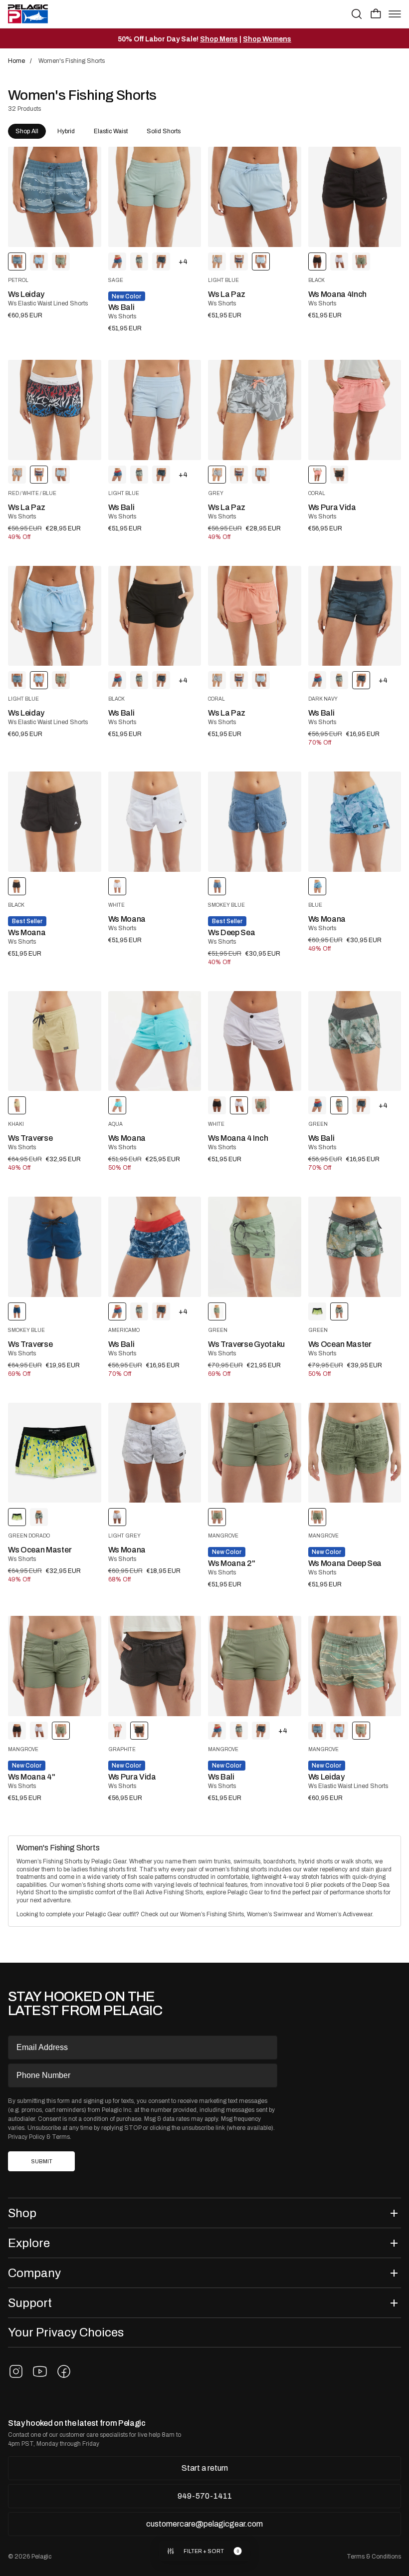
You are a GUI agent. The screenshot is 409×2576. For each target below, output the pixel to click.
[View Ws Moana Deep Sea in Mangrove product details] (355, 1453)
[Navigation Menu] (395, 14)
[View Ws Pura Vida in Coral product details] (355, 410)
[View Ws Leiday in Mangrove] (61, 261)
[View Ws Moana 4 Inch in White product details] (255, 1041)
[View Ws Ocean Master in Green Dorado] (317, 1311)
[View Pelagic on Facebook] (64, 2371)
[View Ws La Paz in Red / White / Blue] (239, 261)
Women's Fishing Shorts (58, 1848)
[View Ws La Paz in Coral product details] (255, 616)
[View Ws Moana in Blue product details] (355, 822)
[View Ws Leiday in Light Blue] (39, 261)
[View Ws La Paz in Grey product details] (255, 410)
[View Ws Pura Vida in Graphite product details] (155, 1666)
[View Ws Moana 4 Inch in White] (339, 261)
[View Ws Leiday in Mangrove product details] (355, 1666)
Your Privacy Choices (66, 2332)
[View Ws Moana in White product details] (155, 822)
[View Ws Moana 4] (361, 261)
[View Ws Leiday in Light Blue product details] (55, 616)
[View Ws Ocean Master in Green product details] (355, 1247)
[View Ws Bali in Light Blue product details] (155, 410)
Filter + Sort (204, 2551)
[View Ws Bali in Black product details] (155, 616)
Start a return (205, 2468)
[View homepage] (28, 14)
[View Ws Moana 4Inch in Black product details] (355, 197)
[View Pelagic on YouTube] (40, 2371)
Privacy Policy (26, 2137)
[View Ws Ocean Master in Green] (39, 1517)
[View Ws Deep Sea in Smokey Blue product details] (255, 822)
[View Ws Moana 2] (255, 1453)
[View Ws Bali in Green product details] (355, 1041)
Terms (61, 2137)
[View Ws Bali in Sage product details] (155, 197)
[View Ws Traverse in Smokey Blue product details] (55, 1247)
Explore (29, 2243)
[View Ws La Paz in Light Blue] (61, 475)
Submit (42, 2162)
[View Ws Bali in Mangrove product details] (255, 1666)
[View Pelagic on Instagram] (16, 2371)
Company (34, 2273)
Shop (22, 2213)
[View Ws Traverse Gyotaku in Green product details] (255, 1247)
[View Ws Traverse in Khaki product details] (55, 1041)
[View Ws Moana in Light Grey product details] (155, 1453)
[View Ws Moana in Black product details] (55, 822)
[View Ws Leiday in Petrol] (17, 680)
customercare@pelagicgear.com (204, 2524)
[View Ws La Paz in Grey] (217, 261)
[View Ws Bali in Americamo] (117, 261)
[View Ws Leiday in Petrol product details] (55, 197)
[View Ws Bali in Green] (139, 261)
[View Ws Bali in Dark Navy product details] (355, 616)
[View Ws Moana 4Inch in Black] (217, 1105)
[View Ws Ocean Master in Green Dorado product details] (55, 1453)
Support (30, 2303)
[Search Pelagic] (357, 14)
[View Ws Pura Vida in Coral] (117, 1731)
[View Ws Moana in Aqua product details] (155, 1041)
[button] (376, 13)
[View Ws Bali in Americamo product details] (155, 1247)
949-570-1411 (205, 2496)
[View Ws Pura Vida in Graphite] (339, 475)
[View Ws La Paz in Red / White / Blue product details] (55, 410)
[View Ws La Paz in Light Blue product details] (255, 197)
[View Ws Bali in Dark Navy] (161, 261)
